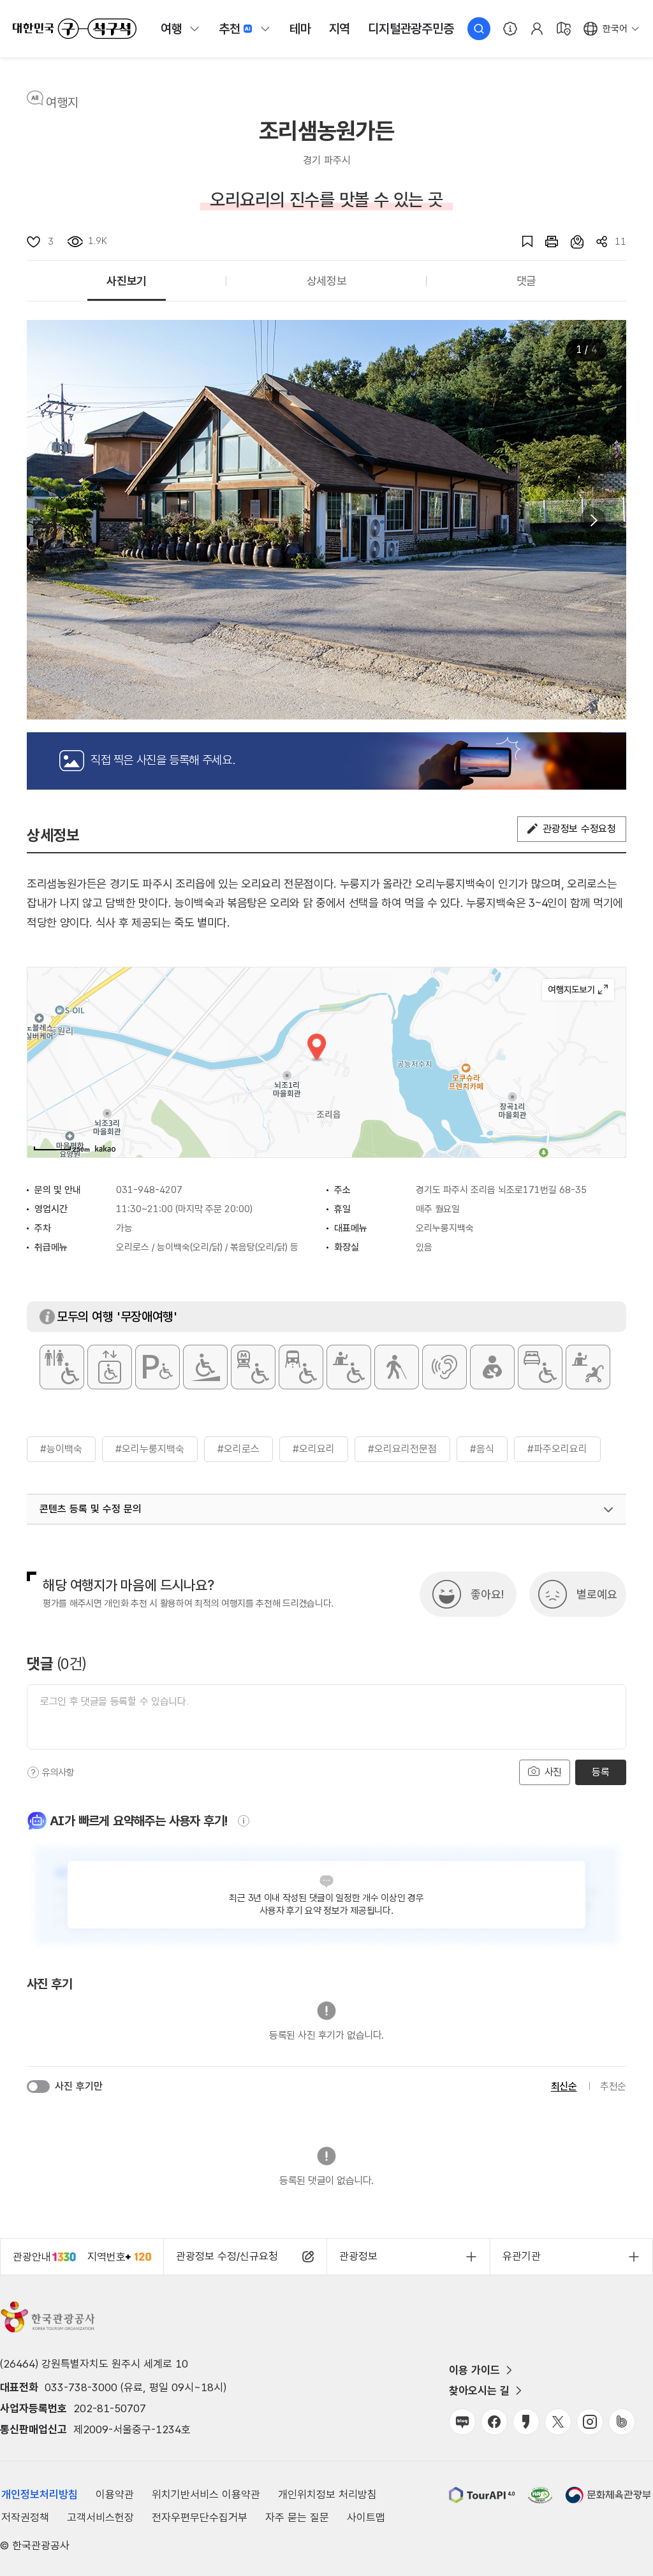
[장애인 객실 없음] (540, 1367)
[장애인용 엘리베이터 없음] (110, 1367)
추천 (230, 29)
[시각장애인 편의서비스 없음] (397, 1367)
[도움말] (33, 1772)
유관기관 (522, 2256)
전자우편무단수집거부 (200, 2517)
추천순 (613, 2086)
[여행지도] (564, 29)
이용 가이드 (474, 2370)
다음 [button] (593, 520)
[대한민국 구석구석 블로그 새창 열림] (462, 2422)
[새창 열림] (545, 242)
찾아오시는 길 (479, 2391)
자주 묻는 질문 (297, 2517)
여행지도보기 (578, 990)
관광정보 (358, 2256)
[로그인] (537, 29)
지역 (340, 29)
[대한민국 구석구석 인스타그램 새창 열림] (590, 2422)
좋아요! (487, 1594)
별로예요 (597, 1594)
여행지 (62, 103)
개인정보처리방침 (40, 2494)
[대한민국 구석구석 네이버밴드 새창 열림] (622, 2422)
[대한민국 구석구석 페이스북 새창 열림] (494, 2422)
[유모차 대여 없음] (588, 1367)
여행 (172, 29)
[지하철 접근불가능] (253, 1367)
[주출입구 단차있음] (205, 1367)
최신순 (564, 2086)
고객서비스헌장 (100, 2517)
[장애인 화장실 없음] (62, 1367)
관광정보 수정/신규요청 (227, 2256)
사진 (552, 1772)
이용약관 (115, 2494)
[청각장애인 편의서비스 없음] (444, 1367)
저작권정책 (25, 2517)
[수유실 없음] (492, 1367)
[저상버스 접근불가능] (301, 1367)
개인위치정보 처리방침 (327, 2494)
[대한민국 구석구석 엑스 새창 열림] (558, 2422)
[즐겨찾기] (521, 242)
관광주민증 (411, 29)
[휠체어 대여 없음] (349, 1367)
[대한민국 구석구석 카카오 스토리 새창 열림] (526, 2422)
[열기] (608, 1510)
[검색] (479, 29)
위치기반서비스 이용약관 (206, 2494)
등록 (600, 1772)
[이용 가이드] (510, 29)
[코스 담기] (571, 242)
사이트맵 (366, 2517)
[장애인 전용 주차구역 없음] (158, 1367)
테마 (300, 29)
